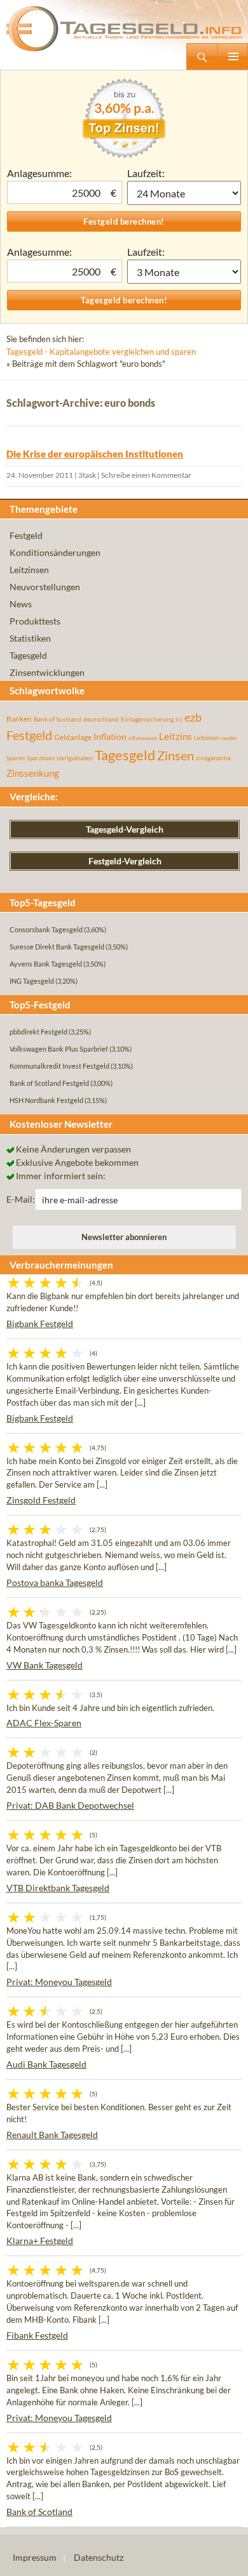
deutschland (101, 719)
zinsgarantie (213, 758)
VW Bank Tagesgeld (45, 1665)
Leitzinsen (29, 570)
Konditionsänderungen (55, 552)
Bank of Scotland (58, 719)
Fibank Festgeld (37, 2335)
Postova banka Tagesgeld (55, 1582)
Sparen (16, 758)
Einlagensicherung (147, 719)
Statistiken (30, 638)
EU (179, 720)
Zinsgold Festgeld (41, 1500)
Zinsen (176, 756)
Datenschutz (99, 2557)
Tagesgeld (28, 655)
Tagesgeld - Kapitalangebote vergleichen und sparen (101, 352)
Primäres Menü (233, 56)
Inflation (110, 736)
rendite (229, 738)
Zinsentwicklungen (47, 672)
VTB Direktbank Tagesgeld (58, 1888)
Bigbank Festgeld (40, 1324)
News (21, 604)
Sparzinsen (41, 758)
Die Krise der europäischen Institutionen (95, 454)
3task (87, 475)
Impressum (35, 2557)
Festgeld (26, 535)
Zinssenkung (33, 773)
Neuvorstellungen (45, 587)
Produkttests (35, 621)
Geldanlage (73, 737)
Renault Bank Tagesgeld (52, 2135)
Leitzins (176, 736)
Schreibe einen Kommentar (146, 475)
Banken (19, 719)
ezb (193, 717)
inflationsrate (143, 738)
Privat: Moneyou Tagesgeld (59, 1982)
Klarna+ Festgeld (40, 2241)
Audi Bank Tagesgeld (46, 2064)
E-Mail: (21, 1199)
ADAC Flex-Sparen (44, 1723)
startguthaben (75, 758)
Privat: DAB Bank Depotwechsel (70, 1805)
